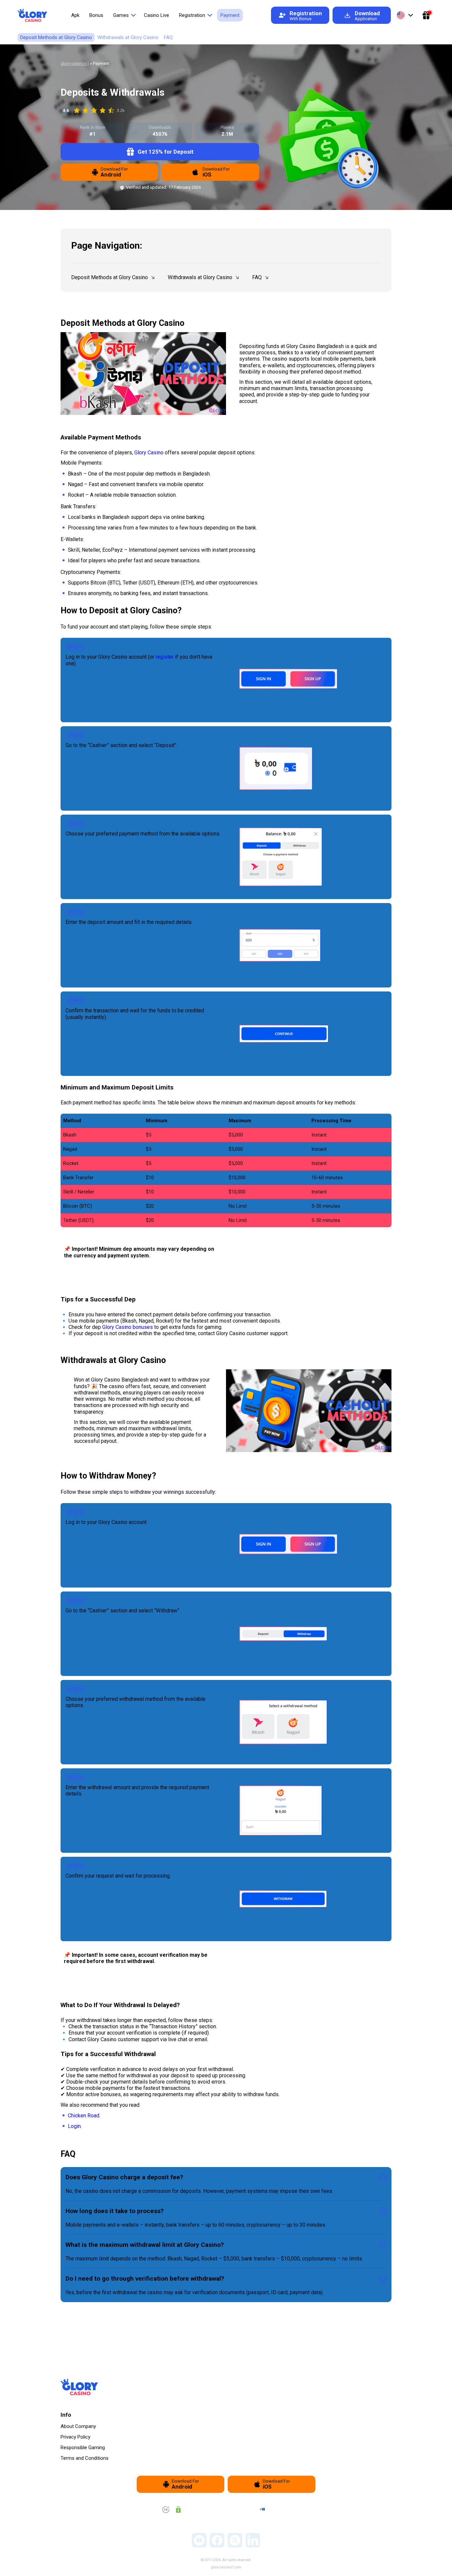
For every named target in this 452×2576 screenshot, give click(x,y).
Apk (75, 15)
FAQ (168, 37)
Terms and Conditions (85, 2458)
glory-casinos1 (75, 63)
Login (74, 2126)
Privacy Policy (75, 2437)
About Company (78, 2426)
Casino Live (157, 15)
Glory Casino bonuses (128, 1327)
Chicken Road (84, 2116)
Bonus (96, 15)
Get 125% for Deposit (166, 152)
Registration (192, 15)
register (165, 657)
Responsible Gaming (83, 2448)
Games (121, 15)
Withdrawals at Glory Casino (128, 37)
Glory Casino (149, 453)
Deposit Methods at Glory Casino (56, 37)
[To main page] (32, 15)
